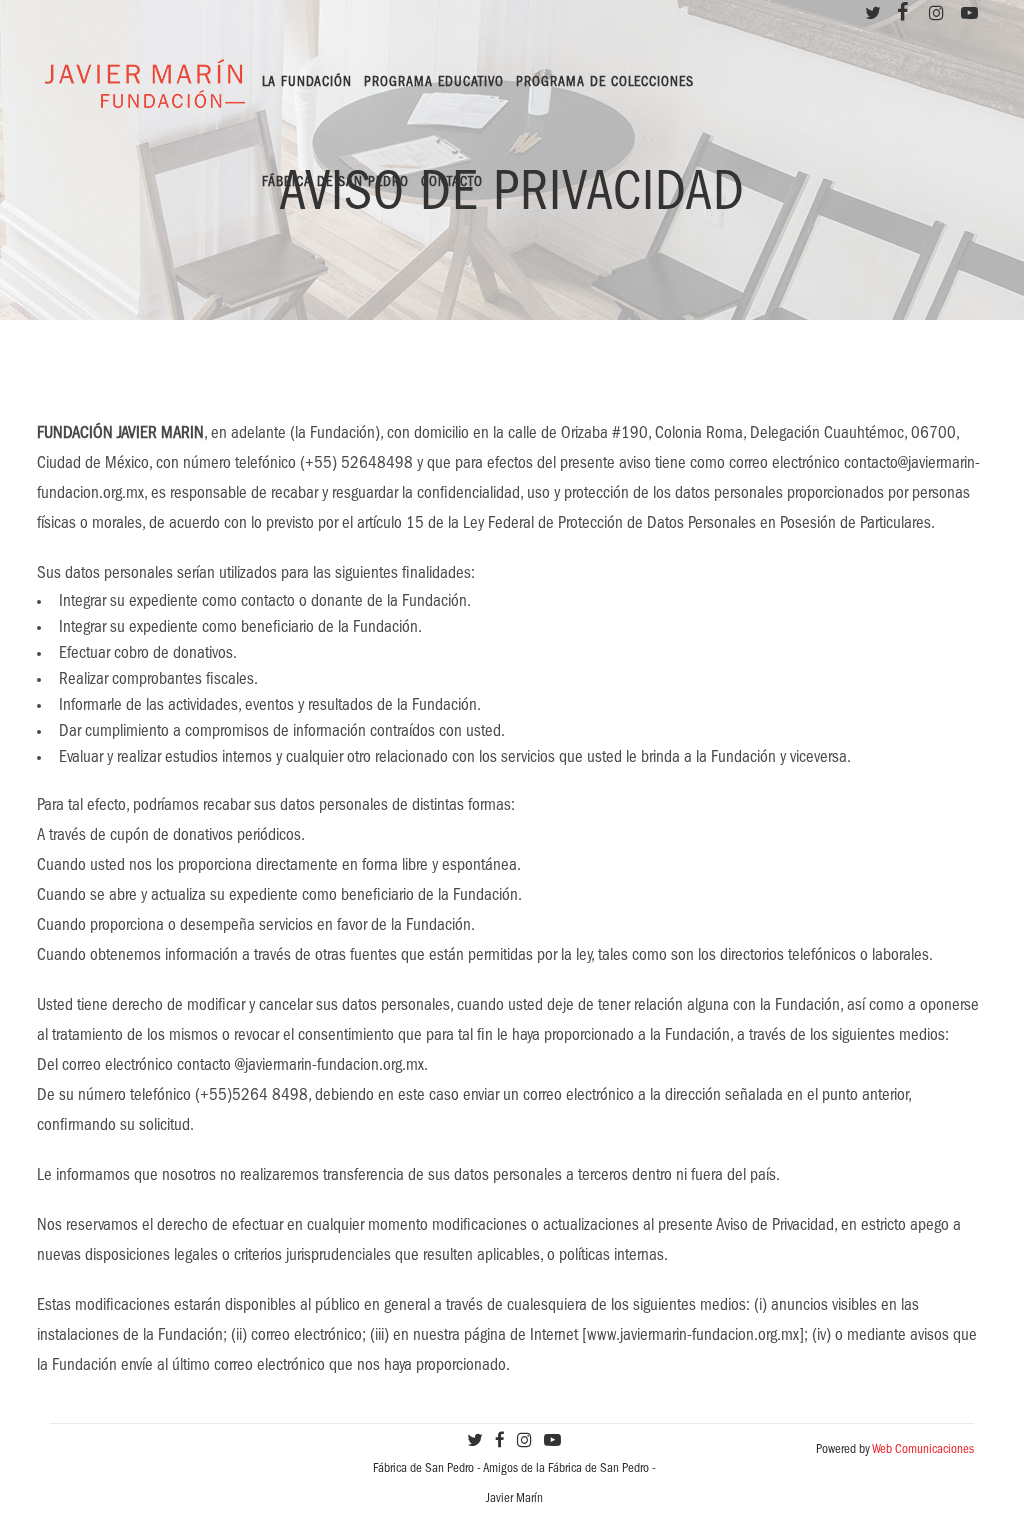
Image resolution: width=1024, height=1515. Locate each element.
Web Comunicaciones (923, 1450)
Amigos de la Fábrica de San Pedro (566, 1469)
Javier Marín (514, 1499)
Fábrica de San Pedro (423, 1469)
